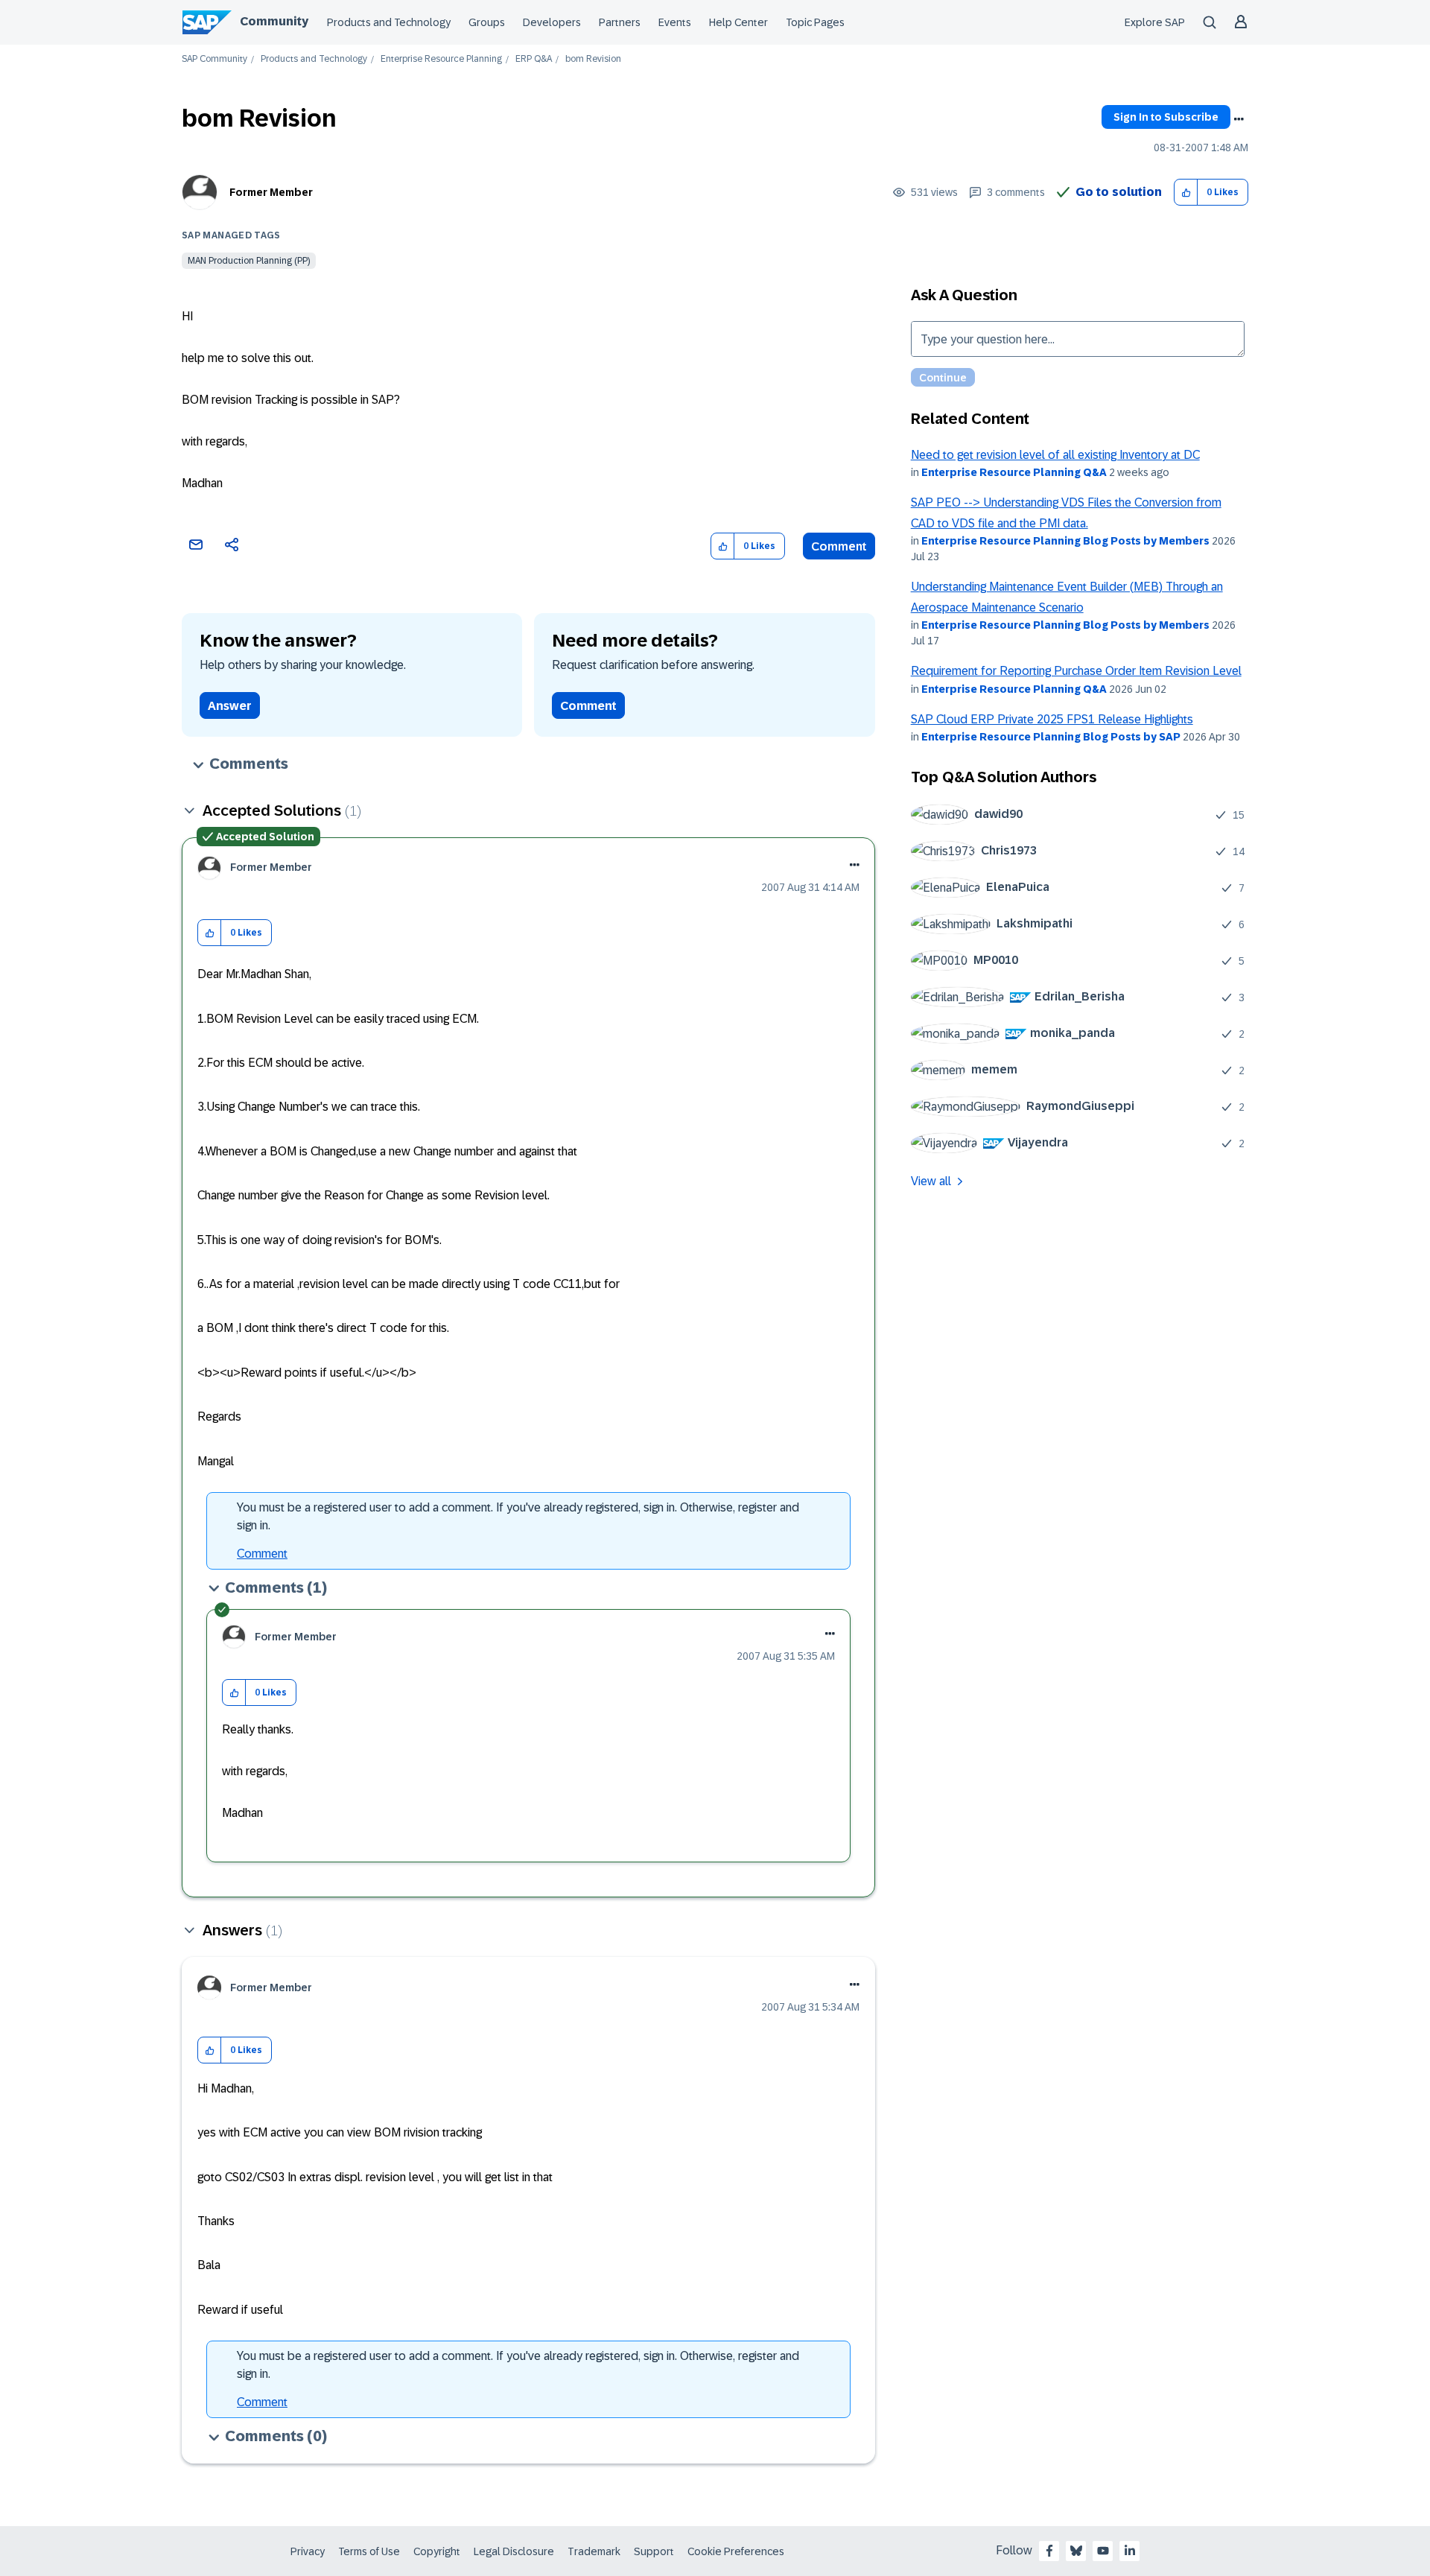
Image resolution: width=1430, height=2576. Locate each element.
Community (274, 21)
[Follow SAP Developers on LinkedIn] (1130, 2551)
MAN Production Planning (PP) (249, 261)
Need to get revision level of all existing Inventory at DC (1055, 455)
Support (654, 2551)
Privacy (308, 2551)
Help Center (738, 22)
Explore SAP (1155, 22)
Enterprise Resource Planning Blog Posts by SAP (1051, 737)
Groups (487, 22)
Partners (620, 22)
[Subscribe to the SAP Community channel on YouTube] (1103, 2551)
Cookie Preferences (736, 2551)
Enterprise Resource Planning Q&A (1014, 472)
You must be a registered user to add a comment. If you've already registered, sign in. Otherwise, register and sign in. (518, 1516)
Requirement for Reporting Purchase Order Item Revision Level (1076, 671)
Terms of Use (369, 2551)
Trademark (594, 2551)
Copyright (437, 2551)
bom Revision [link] (593, 59)
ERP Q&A (534, 59)
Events (675, 22)
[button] (1186, 193)
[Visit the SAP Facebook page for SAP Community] (1049, 2551)
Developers (552, 22)
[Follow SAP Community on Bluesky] (1076, 2551)
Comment (839, 546)
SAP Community (214, 59)
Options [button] (1239, 119)
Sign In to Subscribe (1166, 117)
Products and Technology (389, 22)
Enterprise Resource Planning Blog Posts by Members (1065, 541)
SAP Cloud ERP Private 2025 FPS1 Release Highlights (1052, 719)
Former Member (271, 192)
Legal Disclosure (514, 2551)
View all (931, 1181)
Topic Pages (815, 22)
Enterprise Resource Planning (441, 59)
